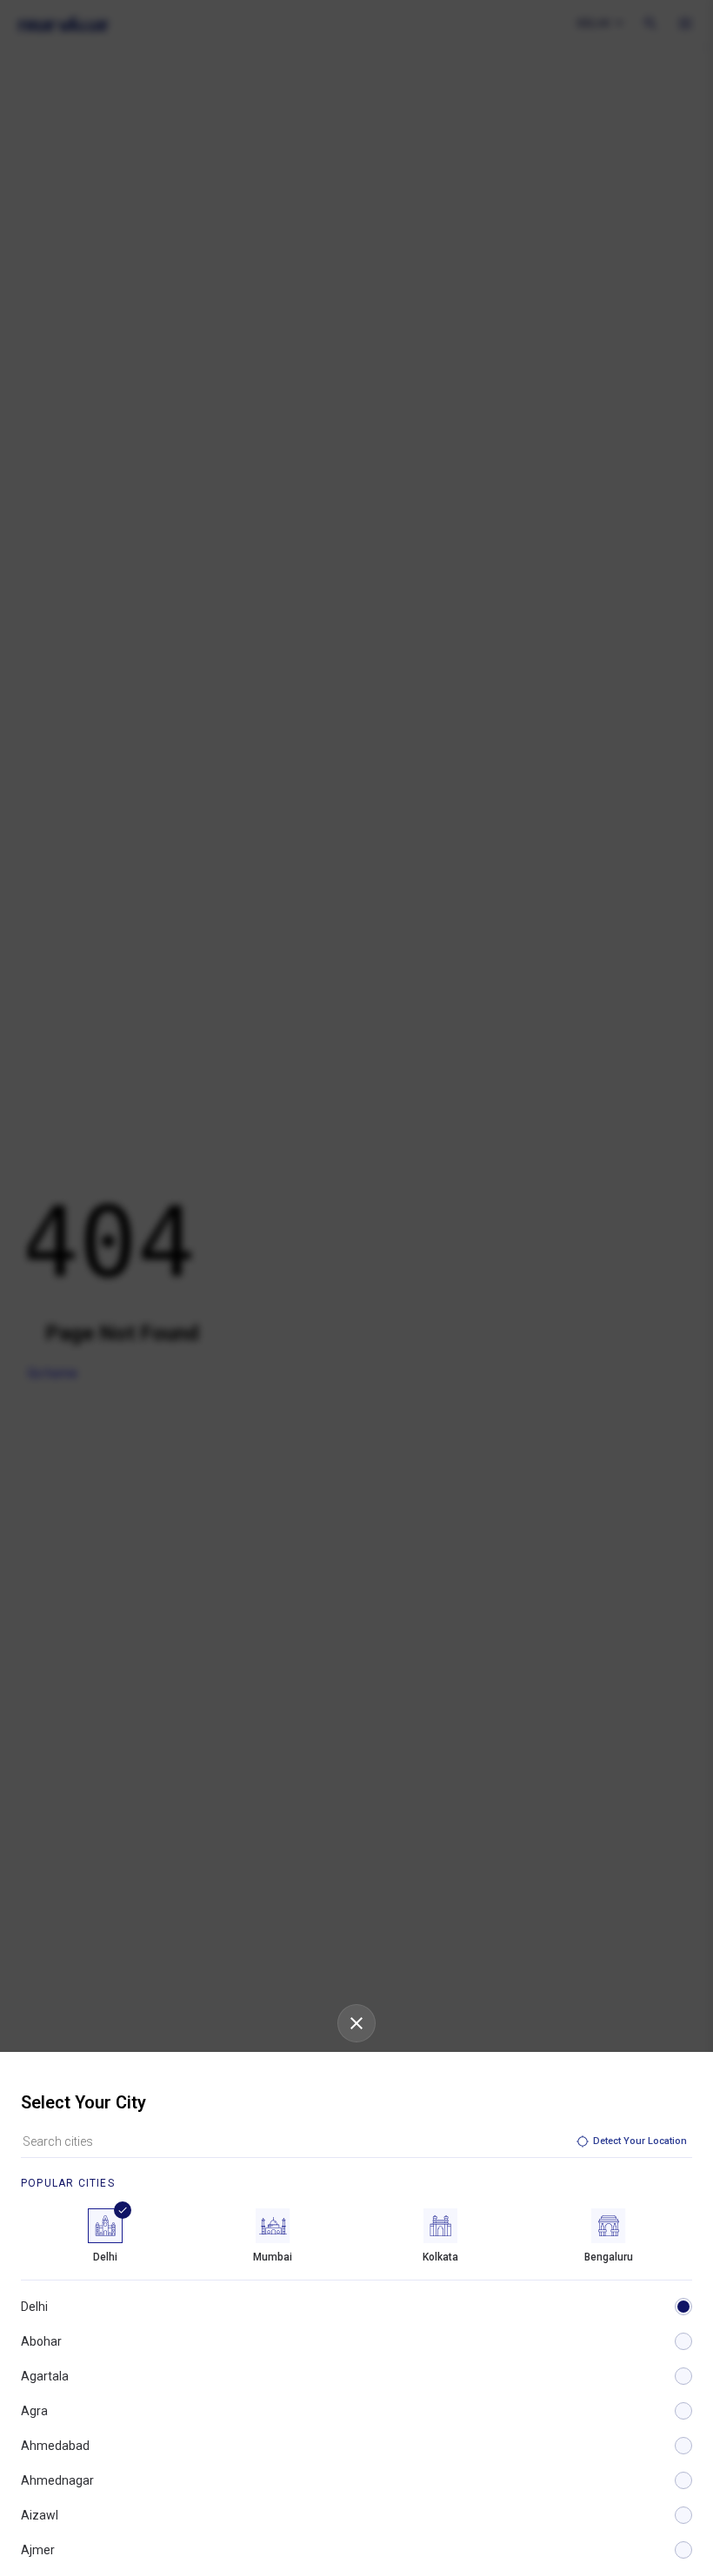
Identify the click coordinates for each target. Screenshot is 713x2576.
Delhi (34, 2307)
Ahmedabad (55, 2446)
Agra (34, 2411)
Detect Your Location (640, 2141)
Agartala (45, 2376)
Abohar (41, 2341)
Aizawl (40, 2515)
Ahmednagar (57, 2480)
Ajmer (38, 2550)
